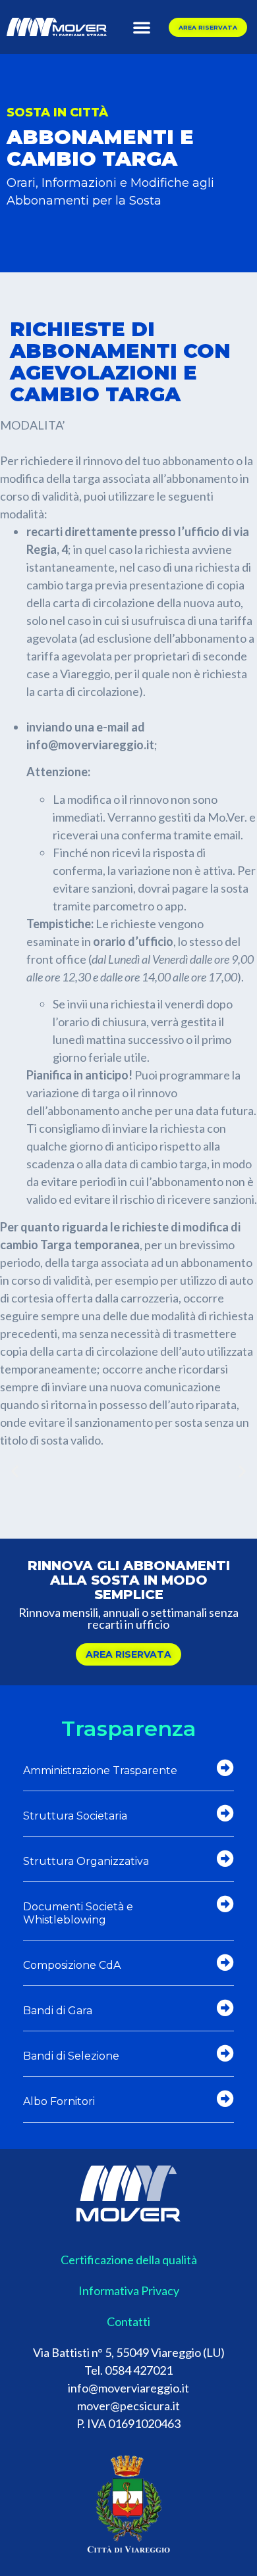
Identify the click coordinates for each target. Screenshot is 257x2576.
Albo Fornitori (59, 2101)
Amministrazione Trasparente (100, 1771)
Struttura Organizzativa (86, 1861)
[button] (142, 27)
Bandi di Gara (58, 2011)
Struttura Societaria (75, 1816)
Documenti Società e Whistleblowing (78, 1913)
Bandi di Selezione (71, 2056)
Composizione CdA (72, 1965)
